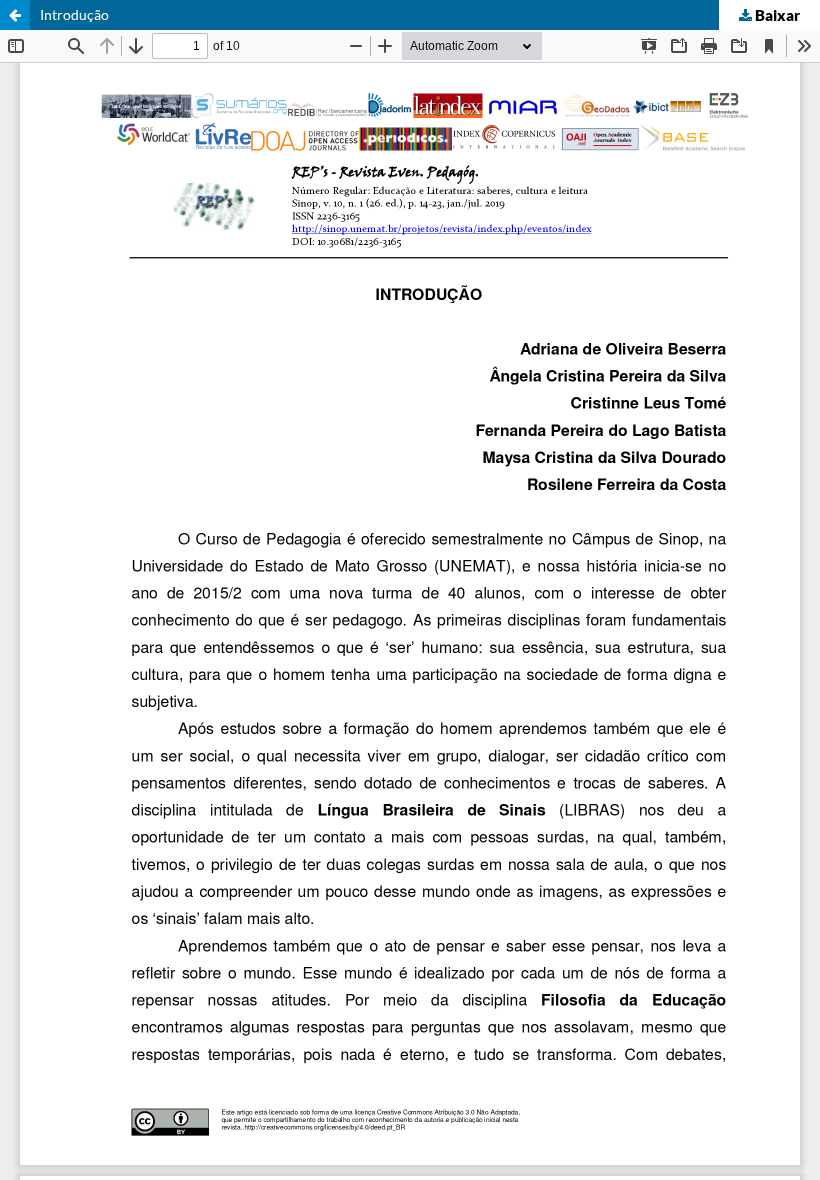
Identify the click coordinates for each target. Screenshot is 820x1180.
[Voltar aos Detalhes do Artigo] (15, 15)
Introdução (74, 14)
